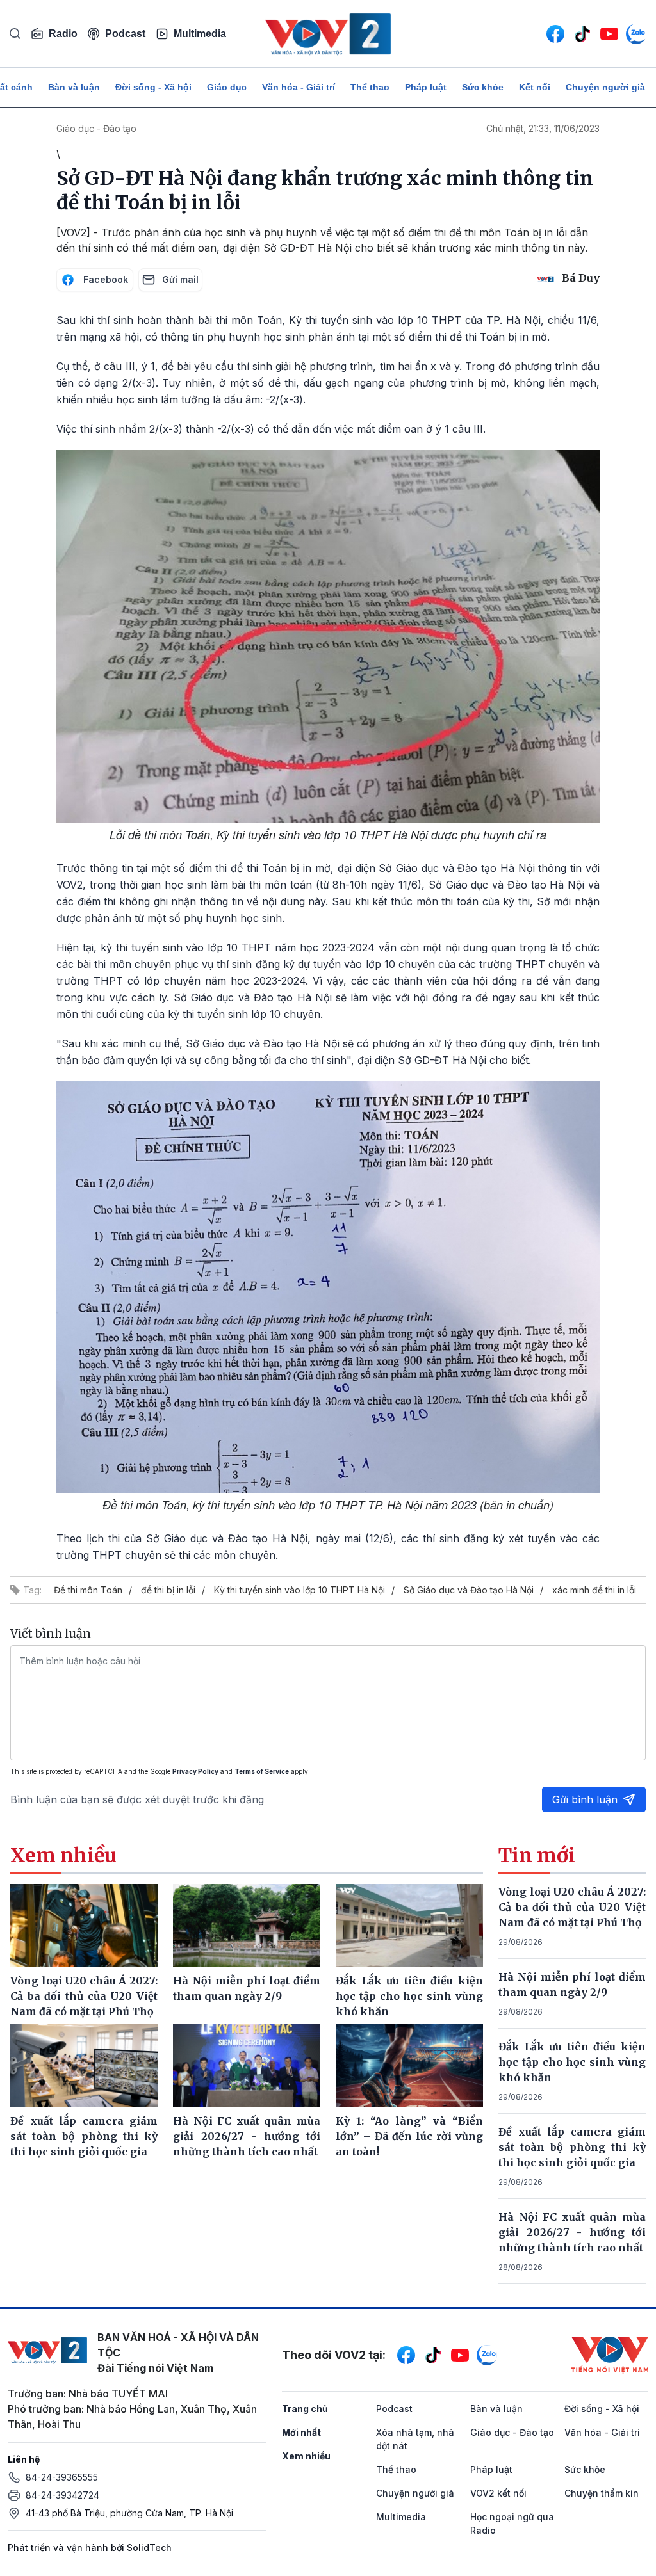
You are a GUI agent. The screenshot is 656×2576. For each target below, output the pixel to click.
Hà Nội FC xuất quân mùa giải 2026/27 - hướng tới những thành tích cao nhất (572, 2232)
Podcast (125, 34)
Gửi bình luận (585, 1799)
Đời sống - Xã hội (153, 87)
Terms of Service (262, 1771)
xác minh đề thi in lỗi (594, 1590)
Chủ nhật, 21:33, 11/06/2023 (543, 128)
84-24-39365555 (62, 2477)
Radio (63, 34)
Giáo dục (227, 87)
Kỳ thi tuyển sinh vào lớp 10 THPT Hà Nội (299, 1590)
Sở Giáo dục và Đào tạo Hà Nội (469, 1590)
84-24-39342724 (62, 2495)
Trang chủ (305, 2409)
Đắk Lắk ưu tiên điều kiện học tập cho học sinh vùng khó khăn (572, 2062)
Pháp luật (426, 87)
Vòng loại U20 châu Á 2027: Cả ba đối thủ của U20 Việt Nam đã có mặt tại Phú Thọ (572, 1907)
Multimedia (200, 34)
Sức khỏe (483, 87)
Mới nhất (301, 2432)
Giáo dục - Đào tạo (96, 128)
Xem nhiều (306, 2456)
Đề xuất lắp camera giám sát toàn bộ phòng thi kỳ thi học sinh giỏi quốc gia (572, 2147)
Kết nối (535, 87)
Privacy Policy (195, 1771)
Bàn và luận (74, 87)
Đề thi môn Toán (88, 1590)
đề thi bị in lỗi (168, 1590)
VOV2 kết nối (498, 2493)
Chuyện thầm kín (602, 2493)
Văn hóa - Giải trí (299, 87)
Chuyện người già (605, 87)
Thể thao (370, 87)
